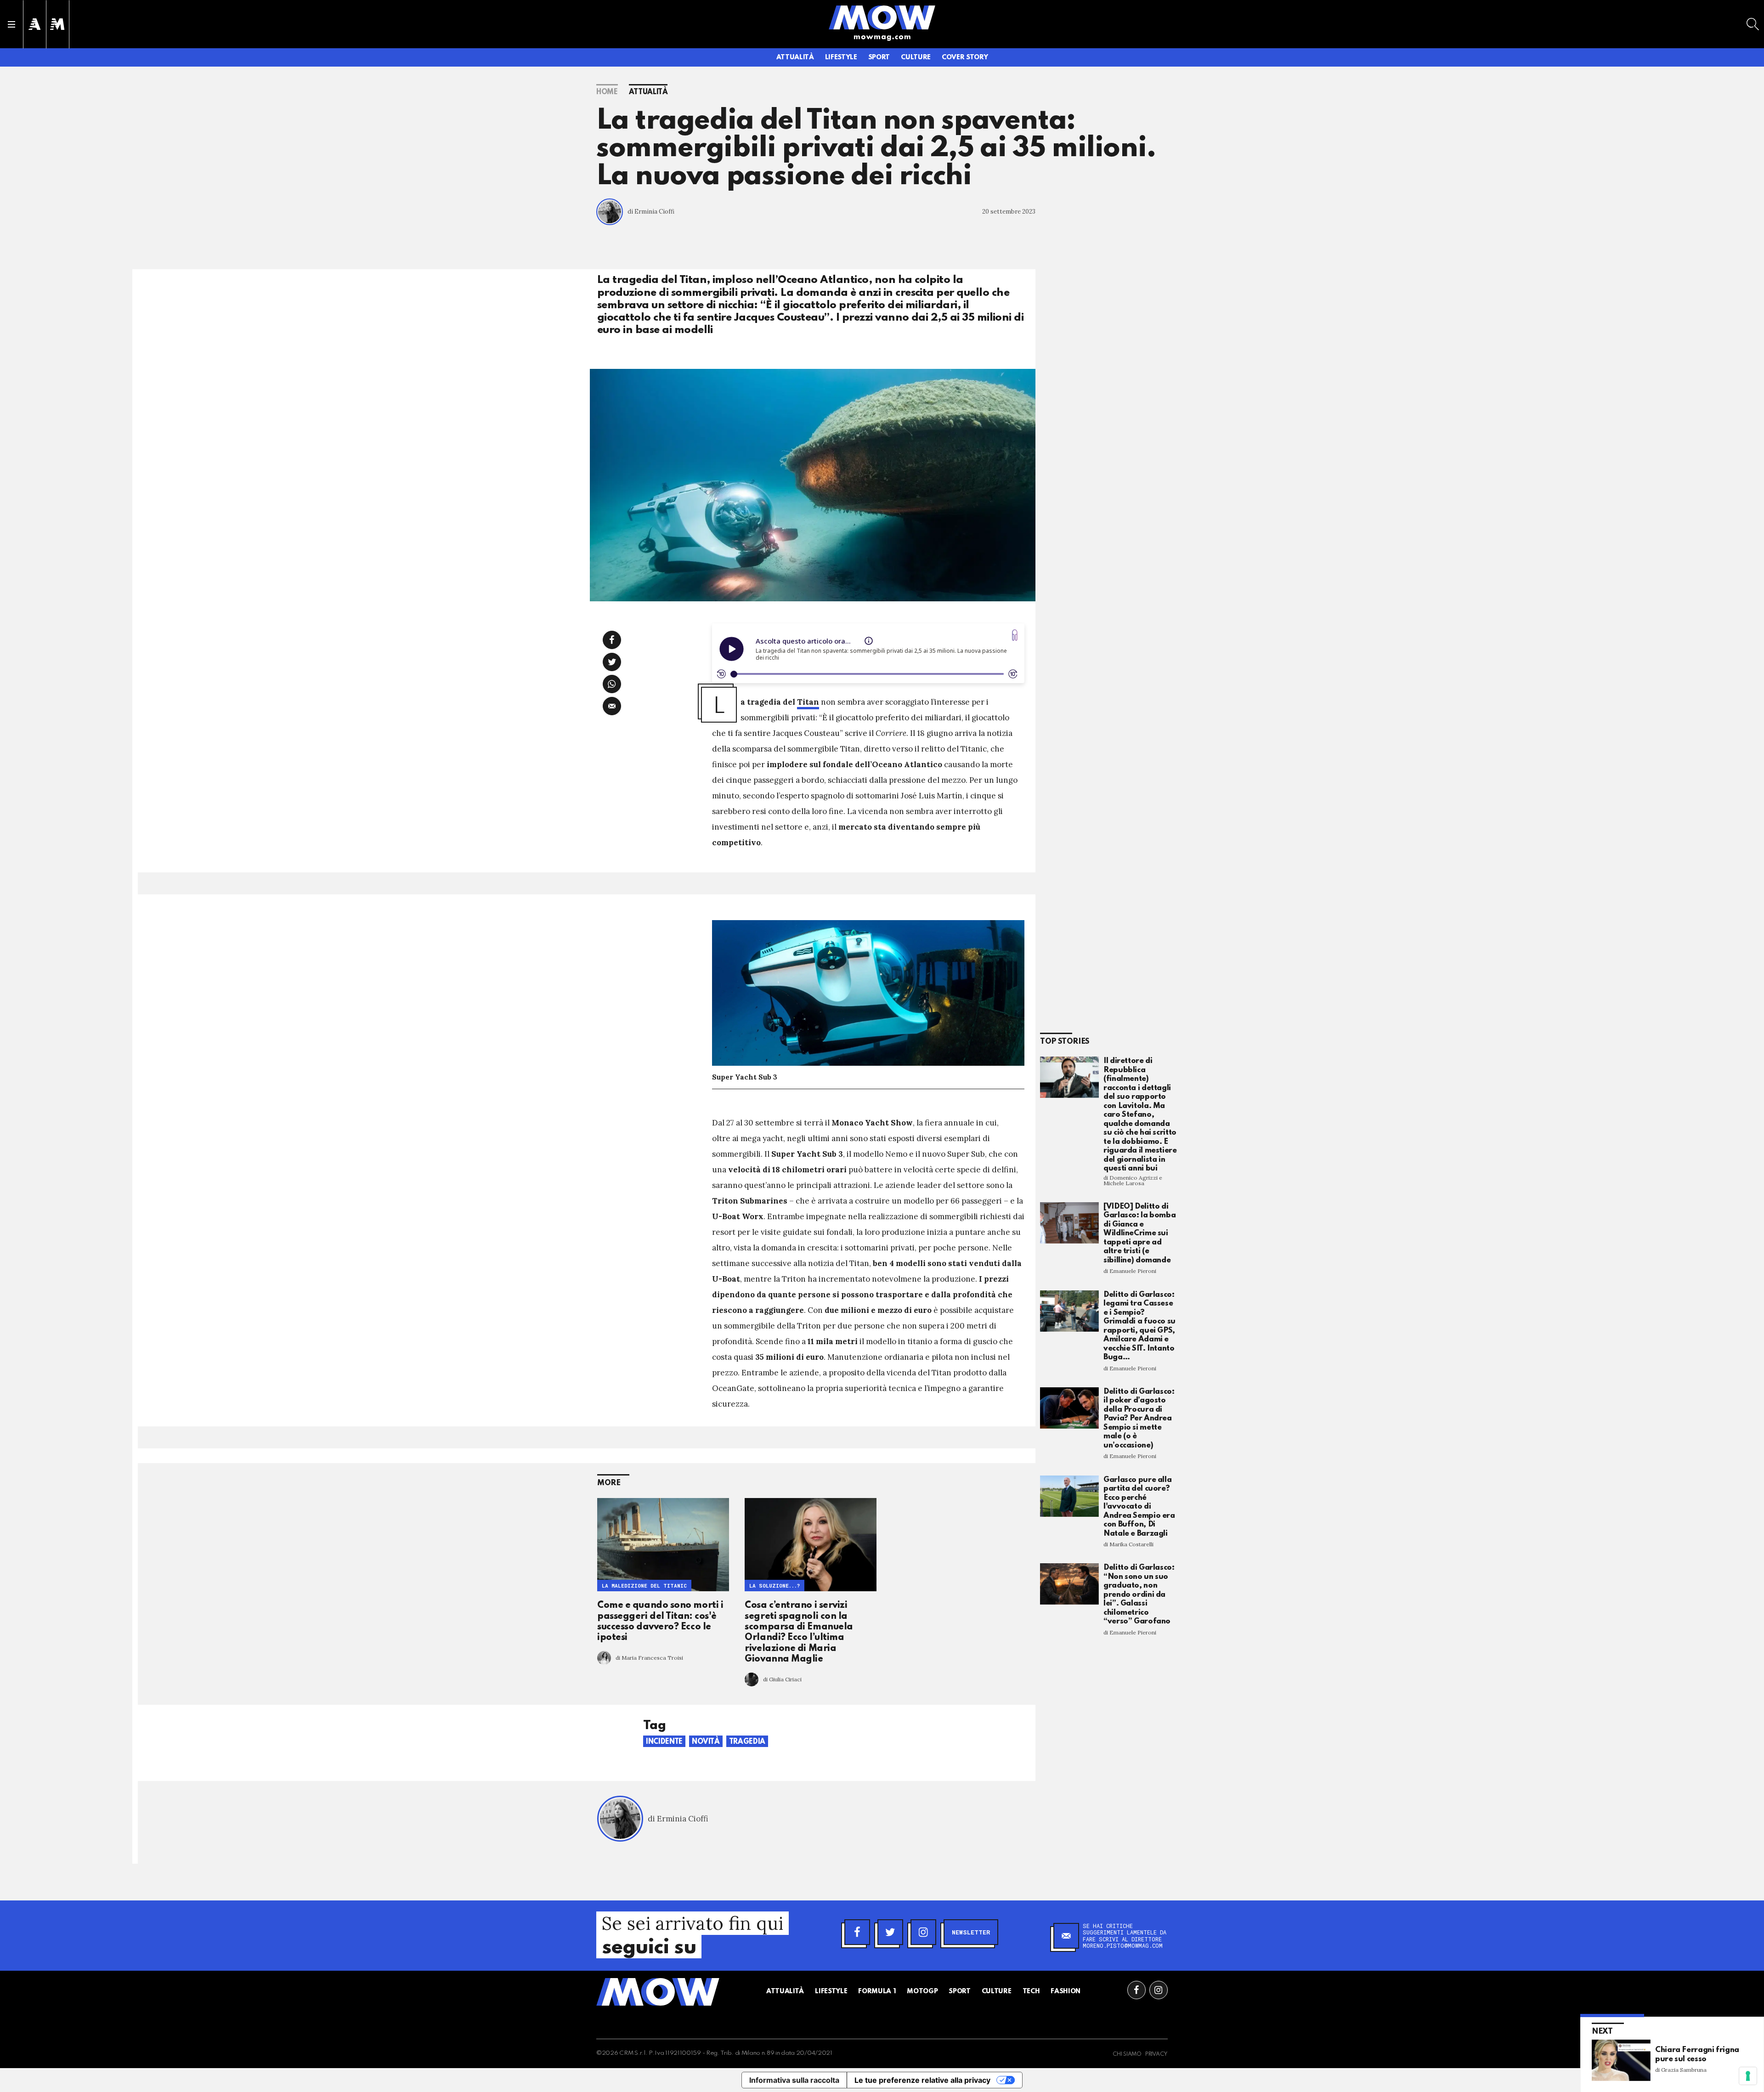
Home (607, 92)
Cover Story (965, 57)
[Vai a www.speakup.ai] (1015, 635)
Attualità (795, 57)
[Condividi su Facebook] (612, 640)
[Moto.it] (57, 24)
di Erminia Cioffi (651, 212)
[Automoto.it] (34, 24)
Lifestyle (841, 57)
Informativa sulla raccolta (794, 2080)
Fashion (1066, 1991)
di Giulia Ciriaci (782, 1679)
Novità (706, 1742)
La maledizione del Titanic (644, 1586)
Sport (879, 57)
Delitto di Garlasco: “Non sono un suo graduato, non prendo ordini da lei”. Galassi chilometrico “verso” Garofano (1139, 1594)
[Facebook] (857, 1932)
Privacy (1156, 2054)
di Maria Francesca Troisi (649, 1658)
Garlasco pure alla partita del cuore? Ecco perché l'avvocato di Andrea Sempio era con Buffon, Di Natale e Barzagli (1139, 1507)
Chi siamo (1127, 2054)
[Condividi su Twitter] (612, 662)
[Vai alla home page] (882, 17)
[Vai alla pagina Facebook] (1136, 1990)
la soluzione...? (775, 1586)
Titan (808, 702)
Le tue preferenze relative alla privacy (922, 2080)
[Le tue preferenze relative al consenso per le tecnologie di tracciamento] (1748, 2076)
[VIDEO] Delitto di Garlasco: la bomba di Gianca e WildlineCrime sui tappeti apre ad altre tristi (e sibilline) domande (1139, 1233)
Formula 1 (877, 1991)
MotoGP (922, 1991)
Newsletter (971, 1932)
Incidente (664, 1742)
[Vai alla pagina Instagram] (1159, 1990)
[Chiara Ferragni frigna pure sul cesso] (1621, 2060)
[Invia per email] (612, 706)
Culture (916, 57)
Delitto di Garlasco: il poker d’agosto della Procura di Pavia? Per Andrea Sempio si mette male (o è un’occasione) (1139, 1419)
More (609, 1483)
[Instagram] (923, 1932)
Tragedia (747, 1742)
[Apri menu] (11, 24)
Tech (1031, 1991)
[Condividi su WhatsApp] (612, 684)
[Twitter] (890, 1932)
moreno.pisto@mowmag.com (1123, 1945)
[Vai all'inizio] (658, 1992)
